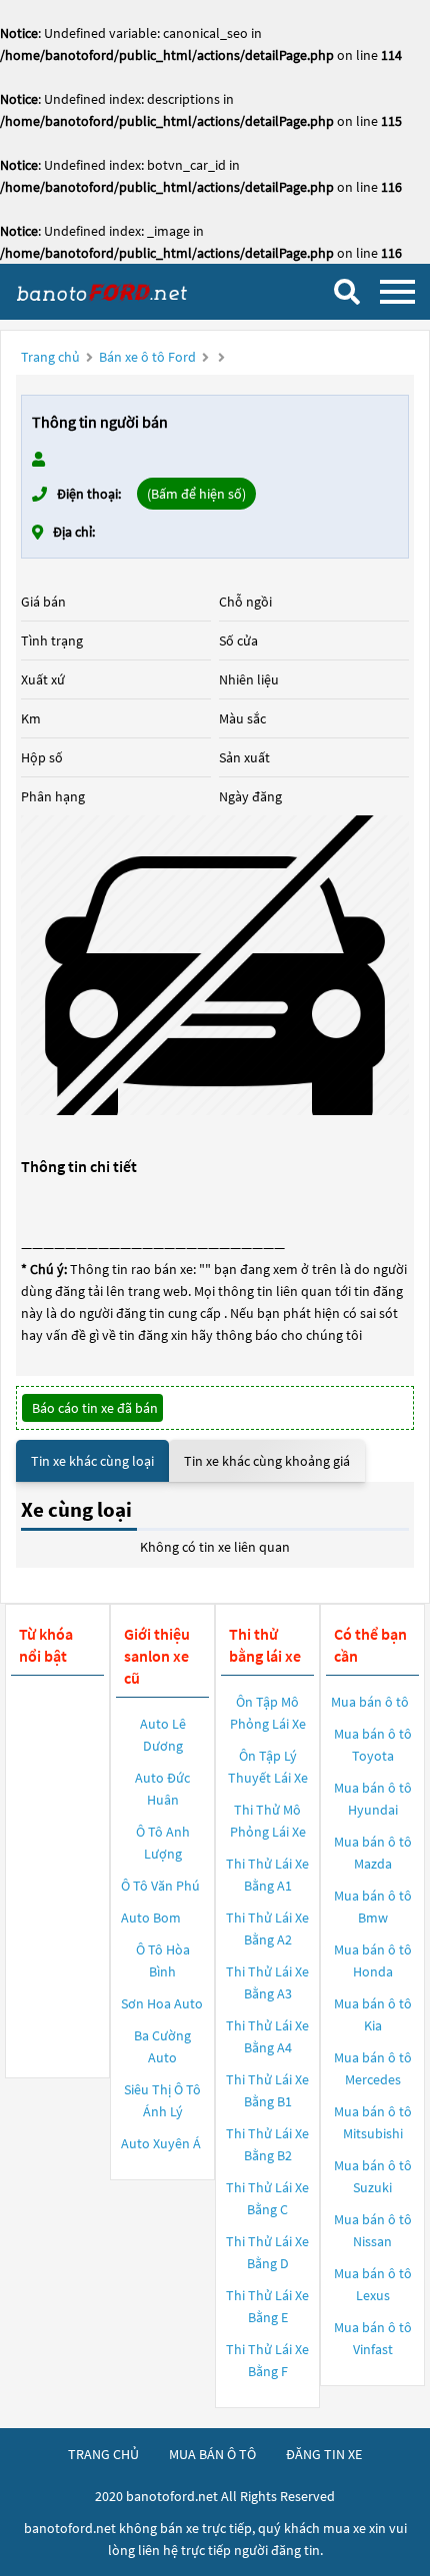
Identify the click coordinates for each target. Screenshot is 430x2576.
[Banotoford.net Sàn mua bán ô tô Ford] (115, 291)
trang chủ (103, 2454)
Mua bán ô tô (370, 1702)
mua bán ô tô (212, 2454)
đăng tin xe (324, 2454)
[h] (215, 965)
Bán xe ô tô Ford (147, 357)
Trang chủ (50, 357)
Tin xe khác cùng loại (92, 1461)
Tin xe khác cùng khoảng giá (267, 1461)
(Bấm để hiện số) (196, 494)
